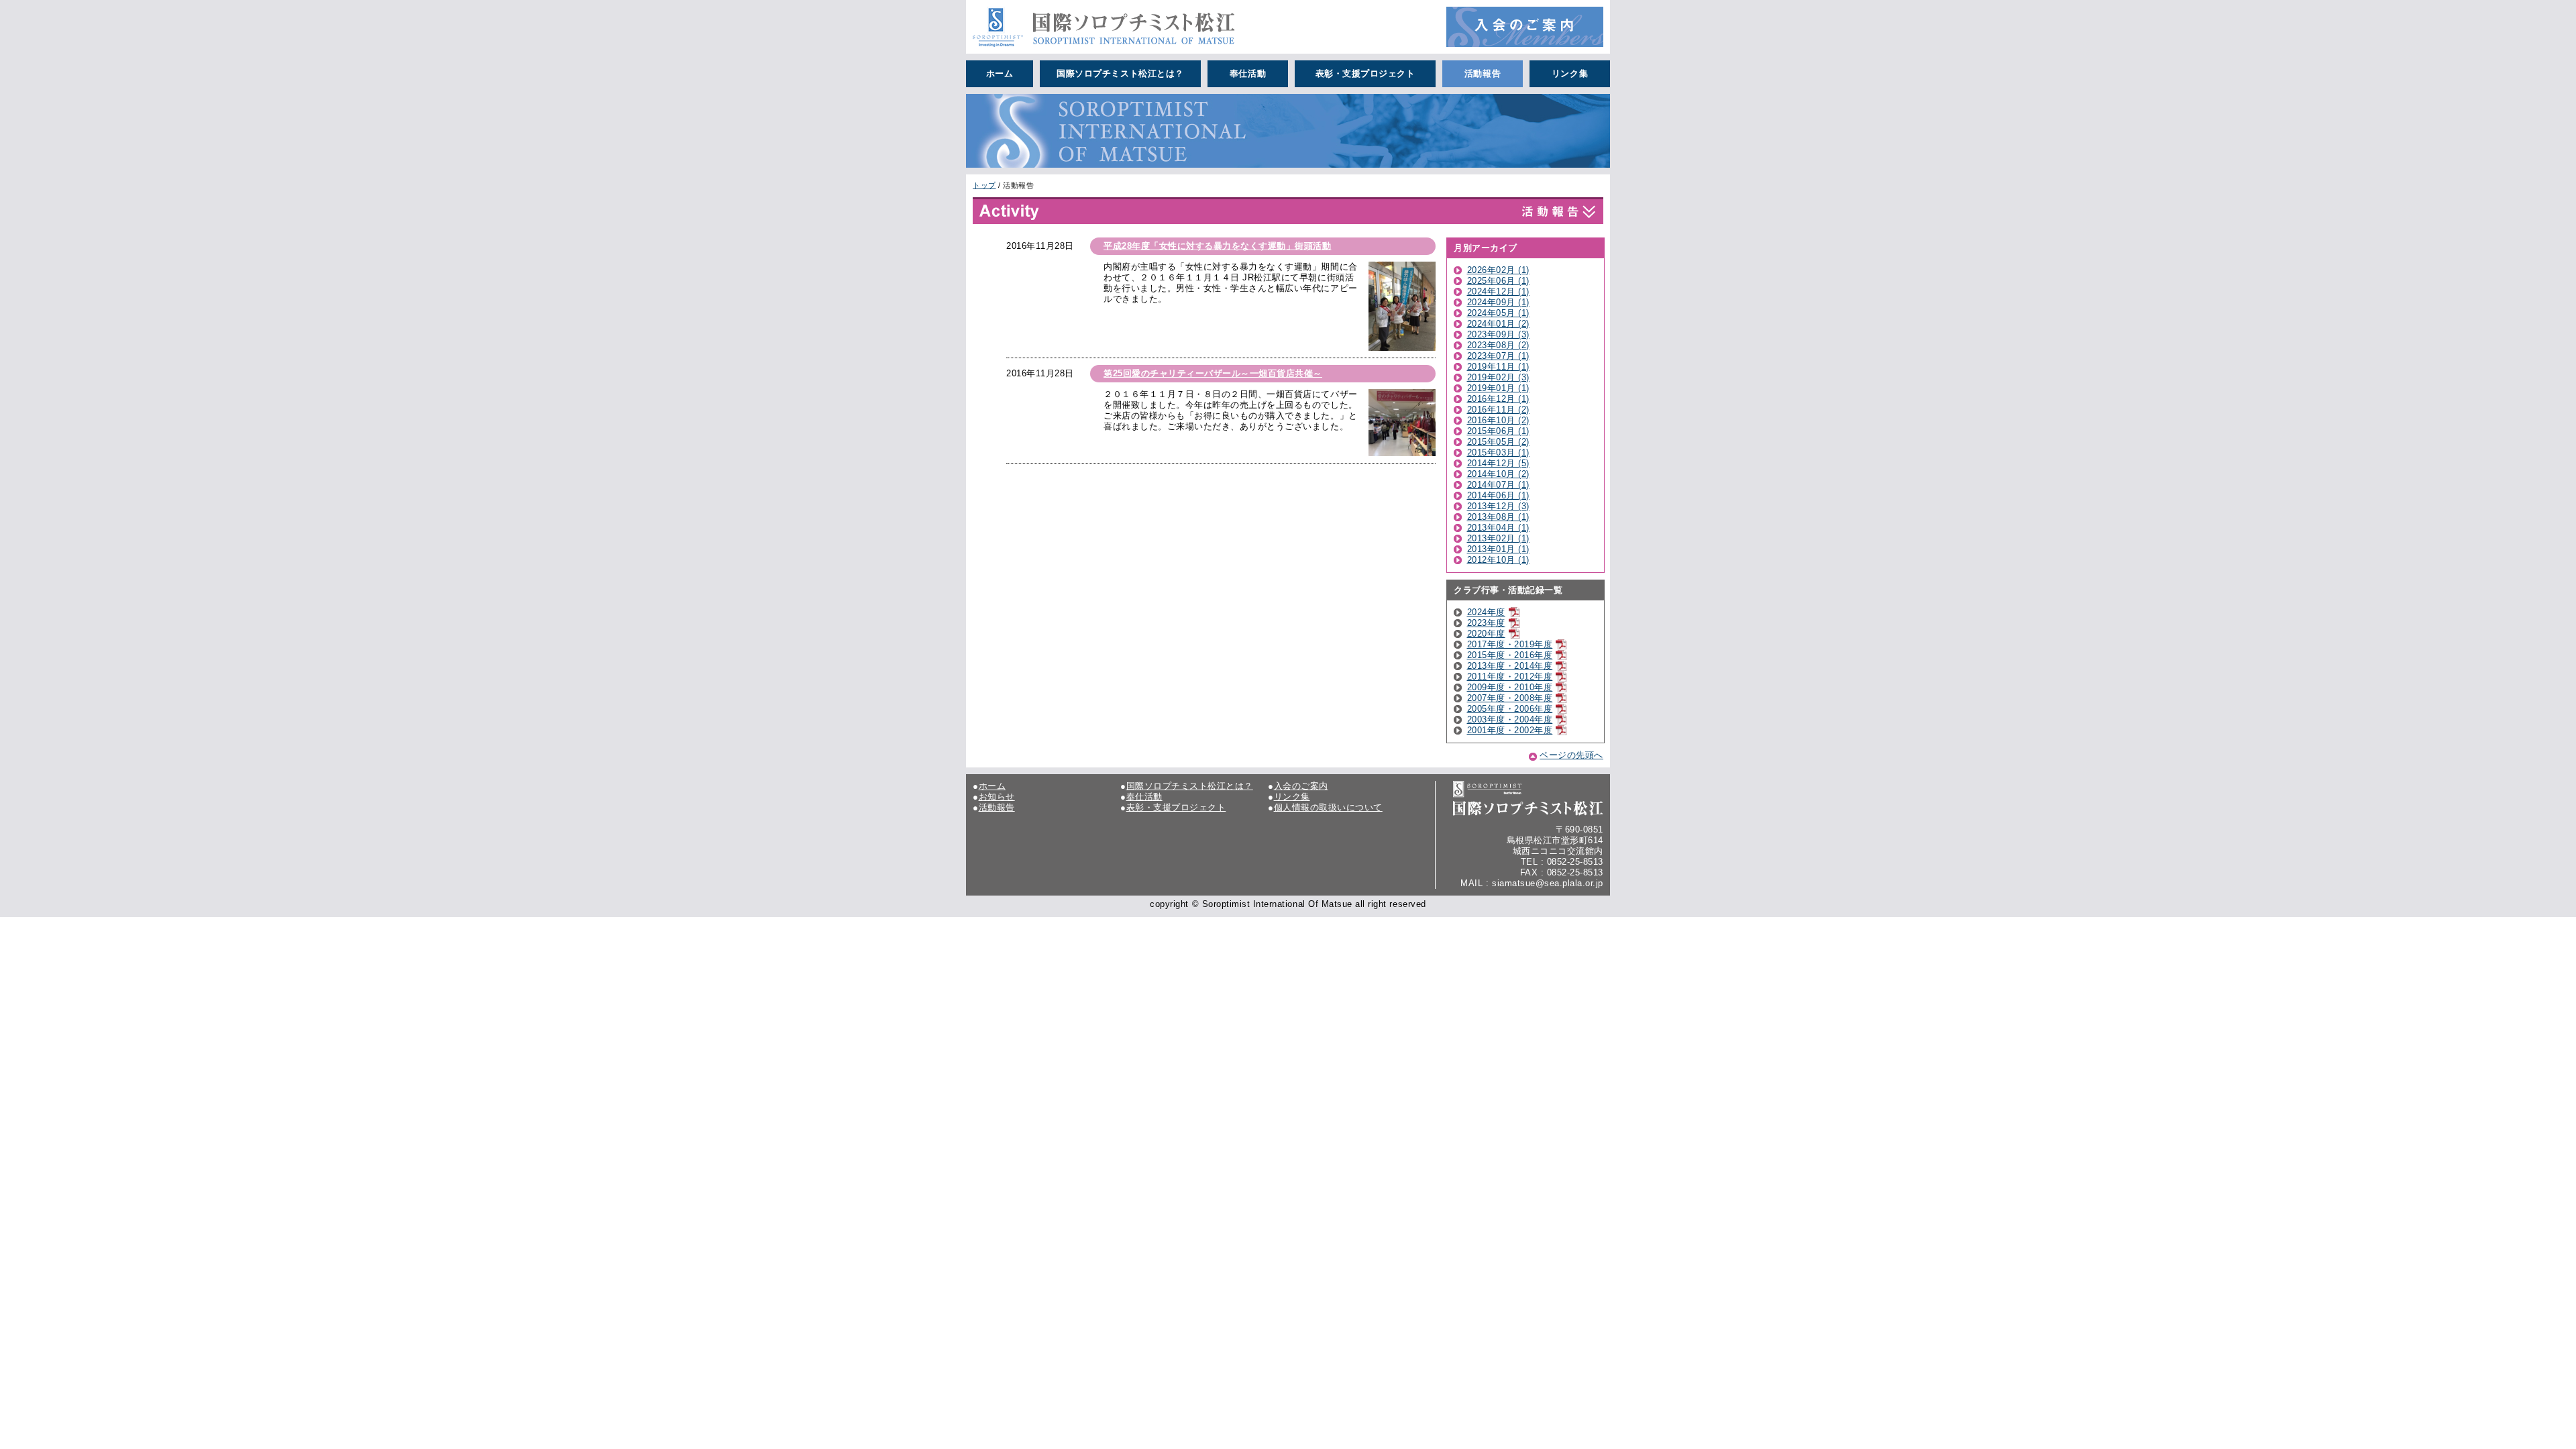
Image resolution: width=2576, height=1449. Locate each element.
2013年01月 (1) (1498, 549)
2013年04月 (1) (1498, 528)
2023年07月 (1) (1498, 356)
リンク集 (1570, 73)
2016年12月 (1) (1498, 399)
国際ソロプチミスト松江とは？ (1120, 73)
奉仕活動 (1248, 73)
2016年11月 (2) (1498, 410)
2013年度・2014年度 (1510, 666)
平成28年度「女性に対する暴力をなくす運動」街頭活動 (1218, 246)
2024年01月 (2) (1498, 324)
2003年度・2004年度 (1510, 719)
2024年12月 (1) (1498, 291)
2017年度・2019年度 (1510, 644)
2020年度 (1486, 634)
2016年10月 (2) (1498, 420)
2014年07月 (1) (1498, 485)
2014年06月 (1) (1498, 495)
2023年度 (1486, 623)
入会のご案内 (1301, 786)
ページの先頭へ (1571, 755)
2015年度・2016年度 (1510, 655)
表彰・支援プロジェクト (1365, 73)
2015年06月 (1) (1498, 431)
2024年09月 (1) (1498, 302)
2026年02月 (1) (1498, 270)
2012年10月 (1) (1498, 560)
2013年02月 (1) (1498, 538)
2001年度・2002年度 (1510, 730)
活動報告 (1483, 73)
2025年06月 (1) (1498, 281)
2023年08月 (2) (1498, 345)
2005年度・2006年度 (1510, 709)
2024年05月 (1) (1498, 313)
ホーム (1000, 73)
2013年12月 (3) (1498, 506)
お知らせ (997, 797)
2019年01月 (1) (1498, 388)
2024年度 (1486, 612)
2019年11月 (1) (1498, 367)
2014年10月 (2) (1498, 474)
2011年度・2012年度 (1510, 677)
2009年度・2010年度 (1510, 687)
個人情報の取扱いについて (1328, 807)
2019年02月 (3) (1498, 377)
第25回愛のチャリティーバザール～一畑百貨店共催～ (1213, 373)
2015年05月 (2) (1498, 442)
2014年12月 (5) (1498, 463)
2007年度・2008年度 (1510, 698)
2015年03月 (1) (1498, 452)
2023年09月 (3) (1498, 334)
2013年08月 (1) (1498, 517)
